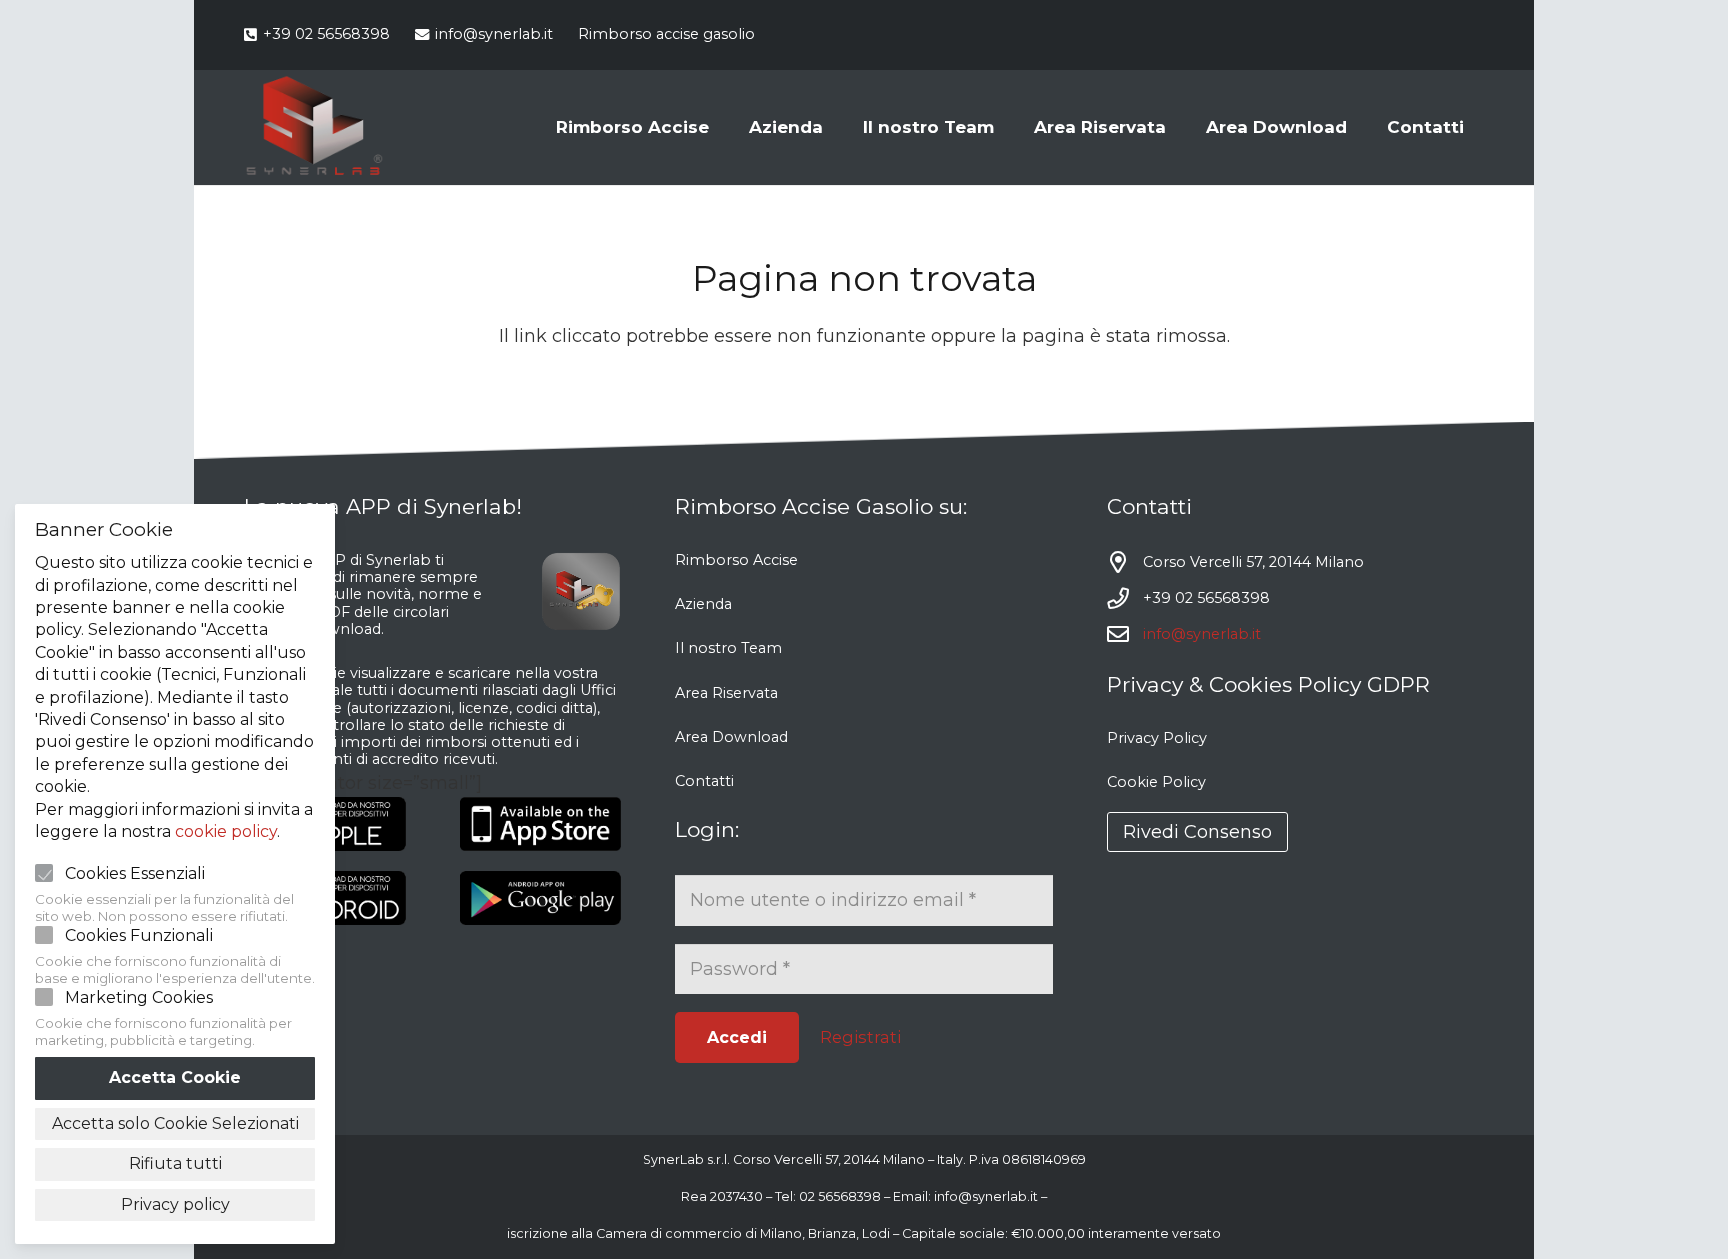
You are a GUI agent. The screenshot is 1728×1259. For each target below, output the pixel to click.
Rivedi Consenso (1197, 832)
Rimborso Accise (736, 560)
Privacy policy (175, 1204)
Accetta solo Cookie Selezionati (175, 1123)
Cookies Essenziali (135, 873)
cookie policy (226, 831)
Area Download (731, 737)
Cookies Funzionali (139, 935)
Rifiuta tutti (175, 1163)
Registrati (860, 1037)
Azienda (703, 604)
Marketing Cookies (139, 997)
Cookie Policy (1156, 782)
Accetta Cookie (175, 1077)
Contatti (704, 781)
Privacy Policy (1157, 738)
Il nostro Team (728, 648)
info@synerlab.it (1202, 634)
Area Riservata (726, 693)
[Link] (314, 128)
